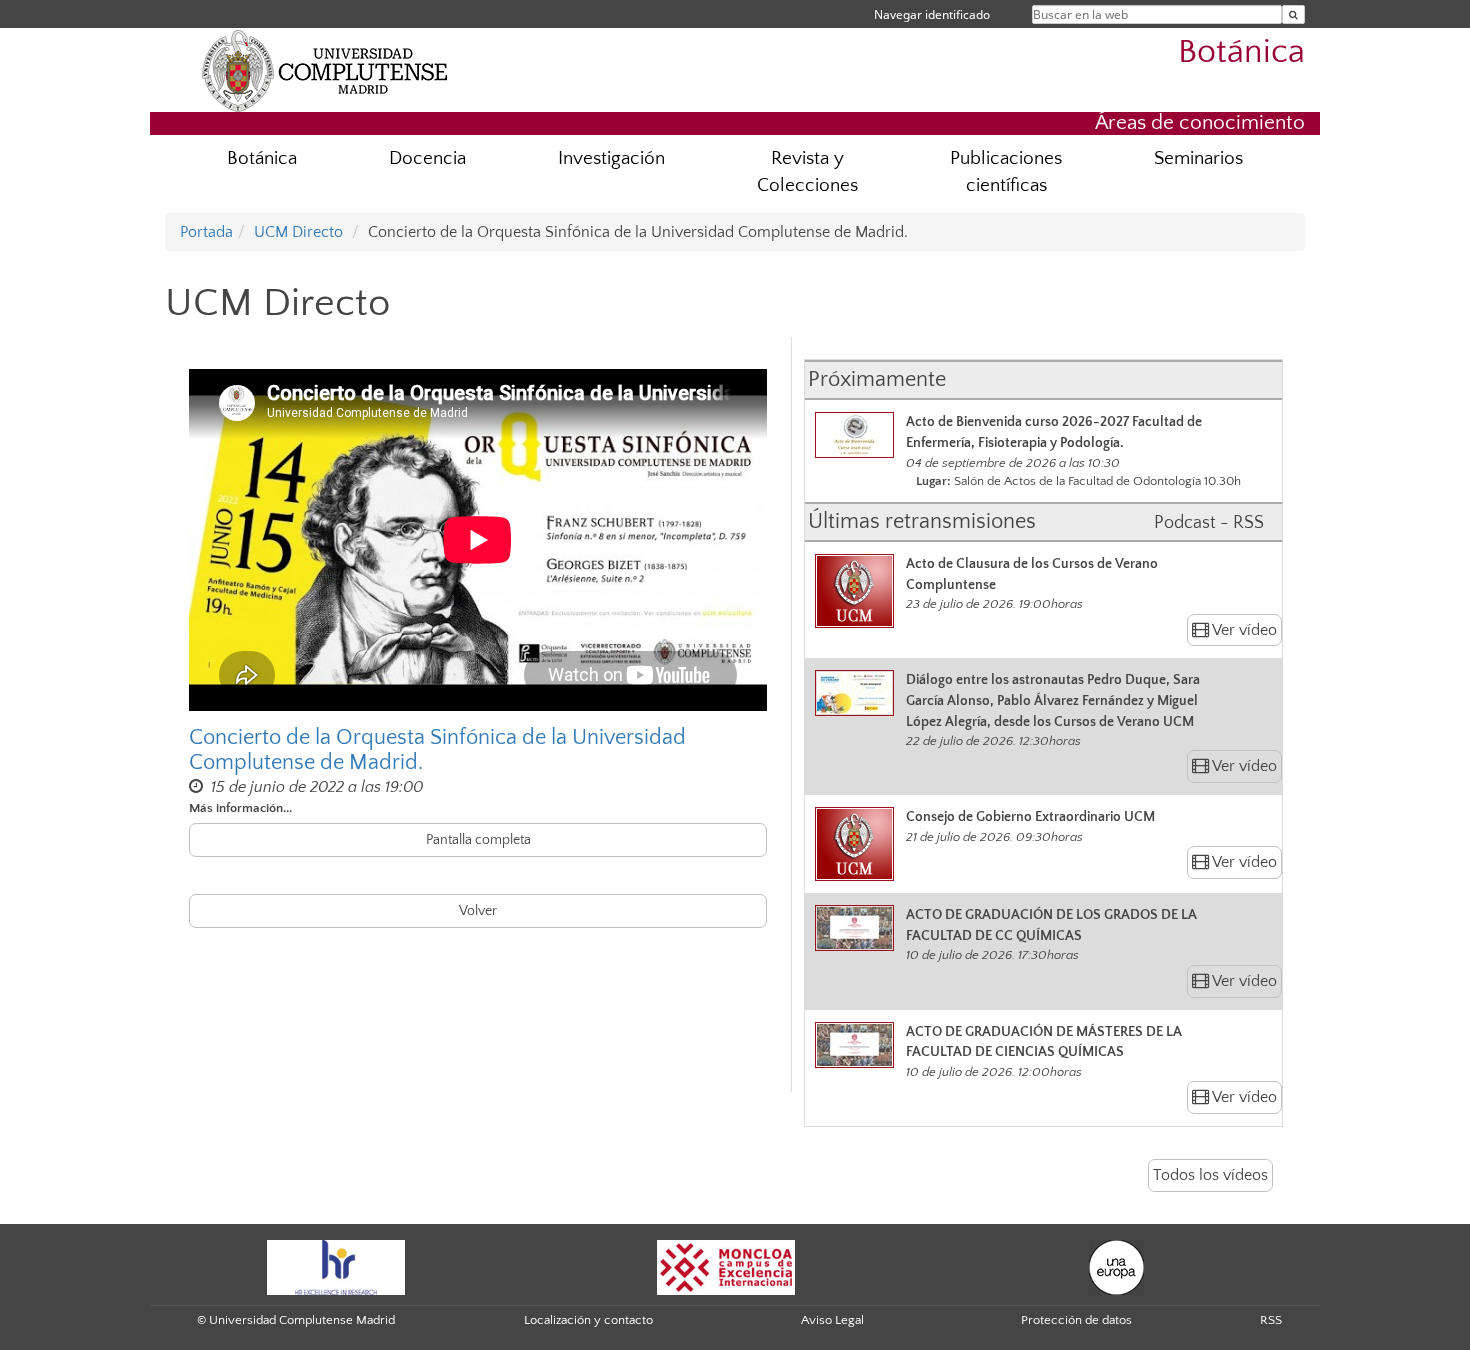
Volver (478, 911)
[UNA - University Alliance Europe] (1116, 1266)
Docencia (427, 158)
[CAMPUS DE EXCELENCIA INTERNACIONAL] (726, 1266)
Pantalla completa (478, 840)
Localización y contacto (588, 1320)
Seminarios (1198, 158)
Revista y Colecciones (807, 172)
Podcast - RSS (1209, 523)
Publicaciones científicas (1006, 172)
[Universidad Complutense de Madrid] (325, 70)
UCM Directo (298, 232)
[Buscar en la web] (1293, 14)
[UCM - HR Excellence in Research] (336, 1266)
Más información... (240, 808)
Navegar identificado (932, 14)
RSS (1271, 1320)
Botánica (1241, 52)
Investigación (611, 158)
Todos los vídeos (1210, 1175)
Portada (206, 232)
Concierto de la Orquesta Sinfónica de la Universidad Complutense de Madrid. (437, 750)
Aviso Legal (832, 1320)
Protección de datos (1076, 1320)
